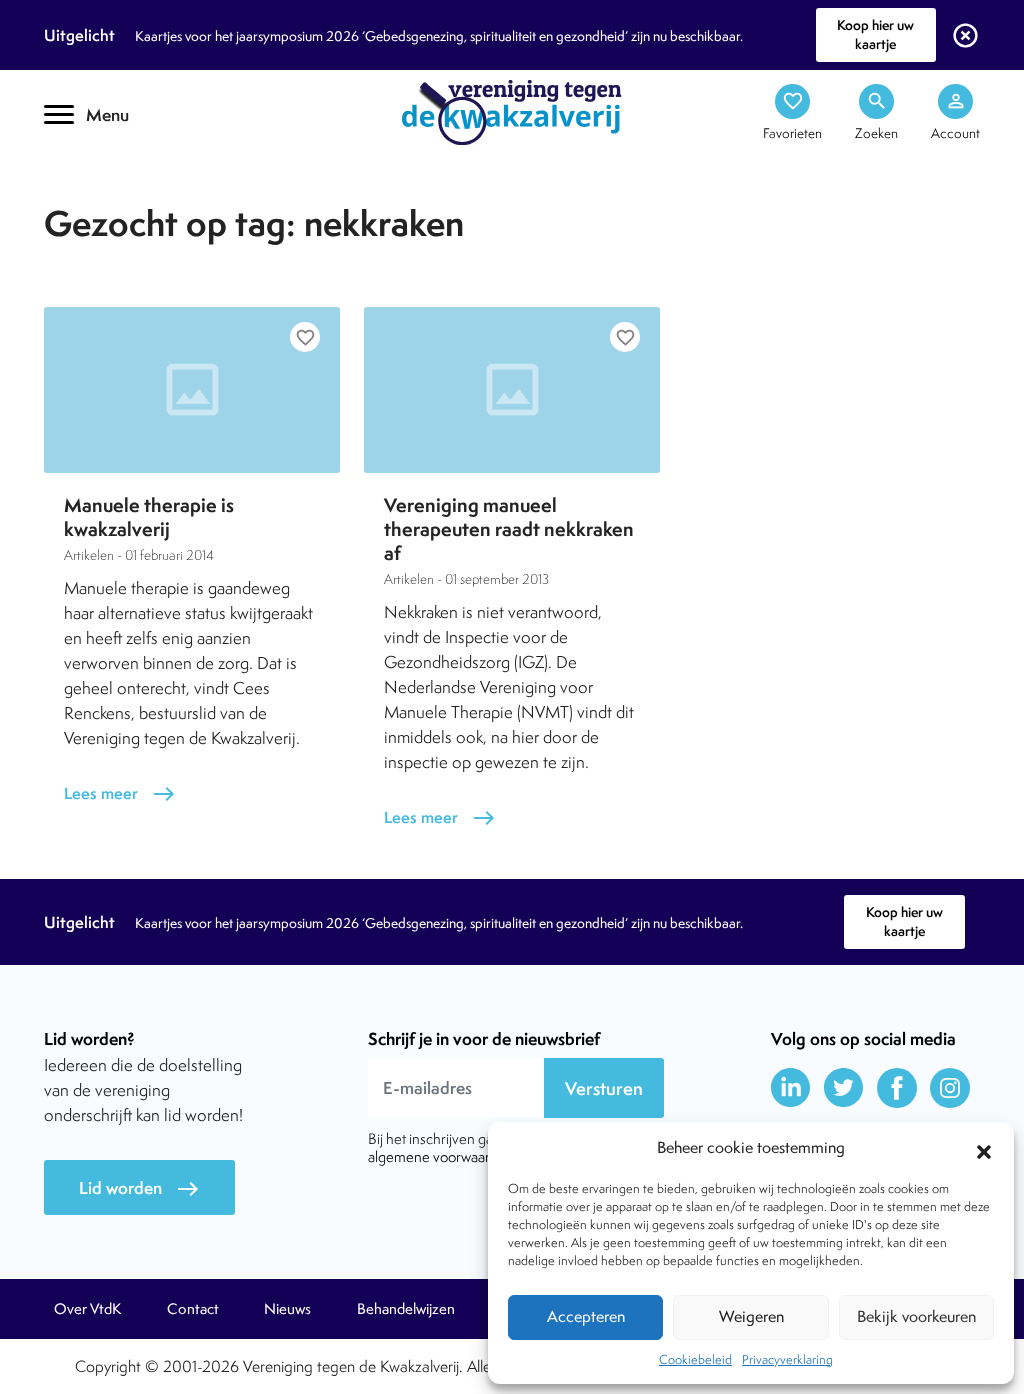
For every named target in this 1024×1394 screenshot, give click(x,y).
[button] (984, 1149)
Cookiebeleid (695, 1359)
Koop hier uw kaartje (875, 34)
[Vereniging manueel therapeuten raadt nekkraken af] (512, 390)
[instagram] (950, 1088)
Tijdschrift (112, 176)
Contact (193, 1309)
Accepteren (586, 1316)
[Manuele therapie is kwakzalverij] (192, 390)
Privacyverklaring (787, 1359)
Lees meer (120, 793)
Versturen (604, 1088)
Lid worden (139, 1188)
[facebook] (897, 1088)
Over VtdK (87, 1309)
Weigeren (751, 1316)
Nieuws (287, 1309)
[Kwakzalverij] (512, 111)
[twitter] (844, 1088)
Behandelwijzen (406, 1309)
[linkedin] (791, 1088)
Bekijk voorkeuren (916, 1316)
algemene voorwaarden (441, 1156)
